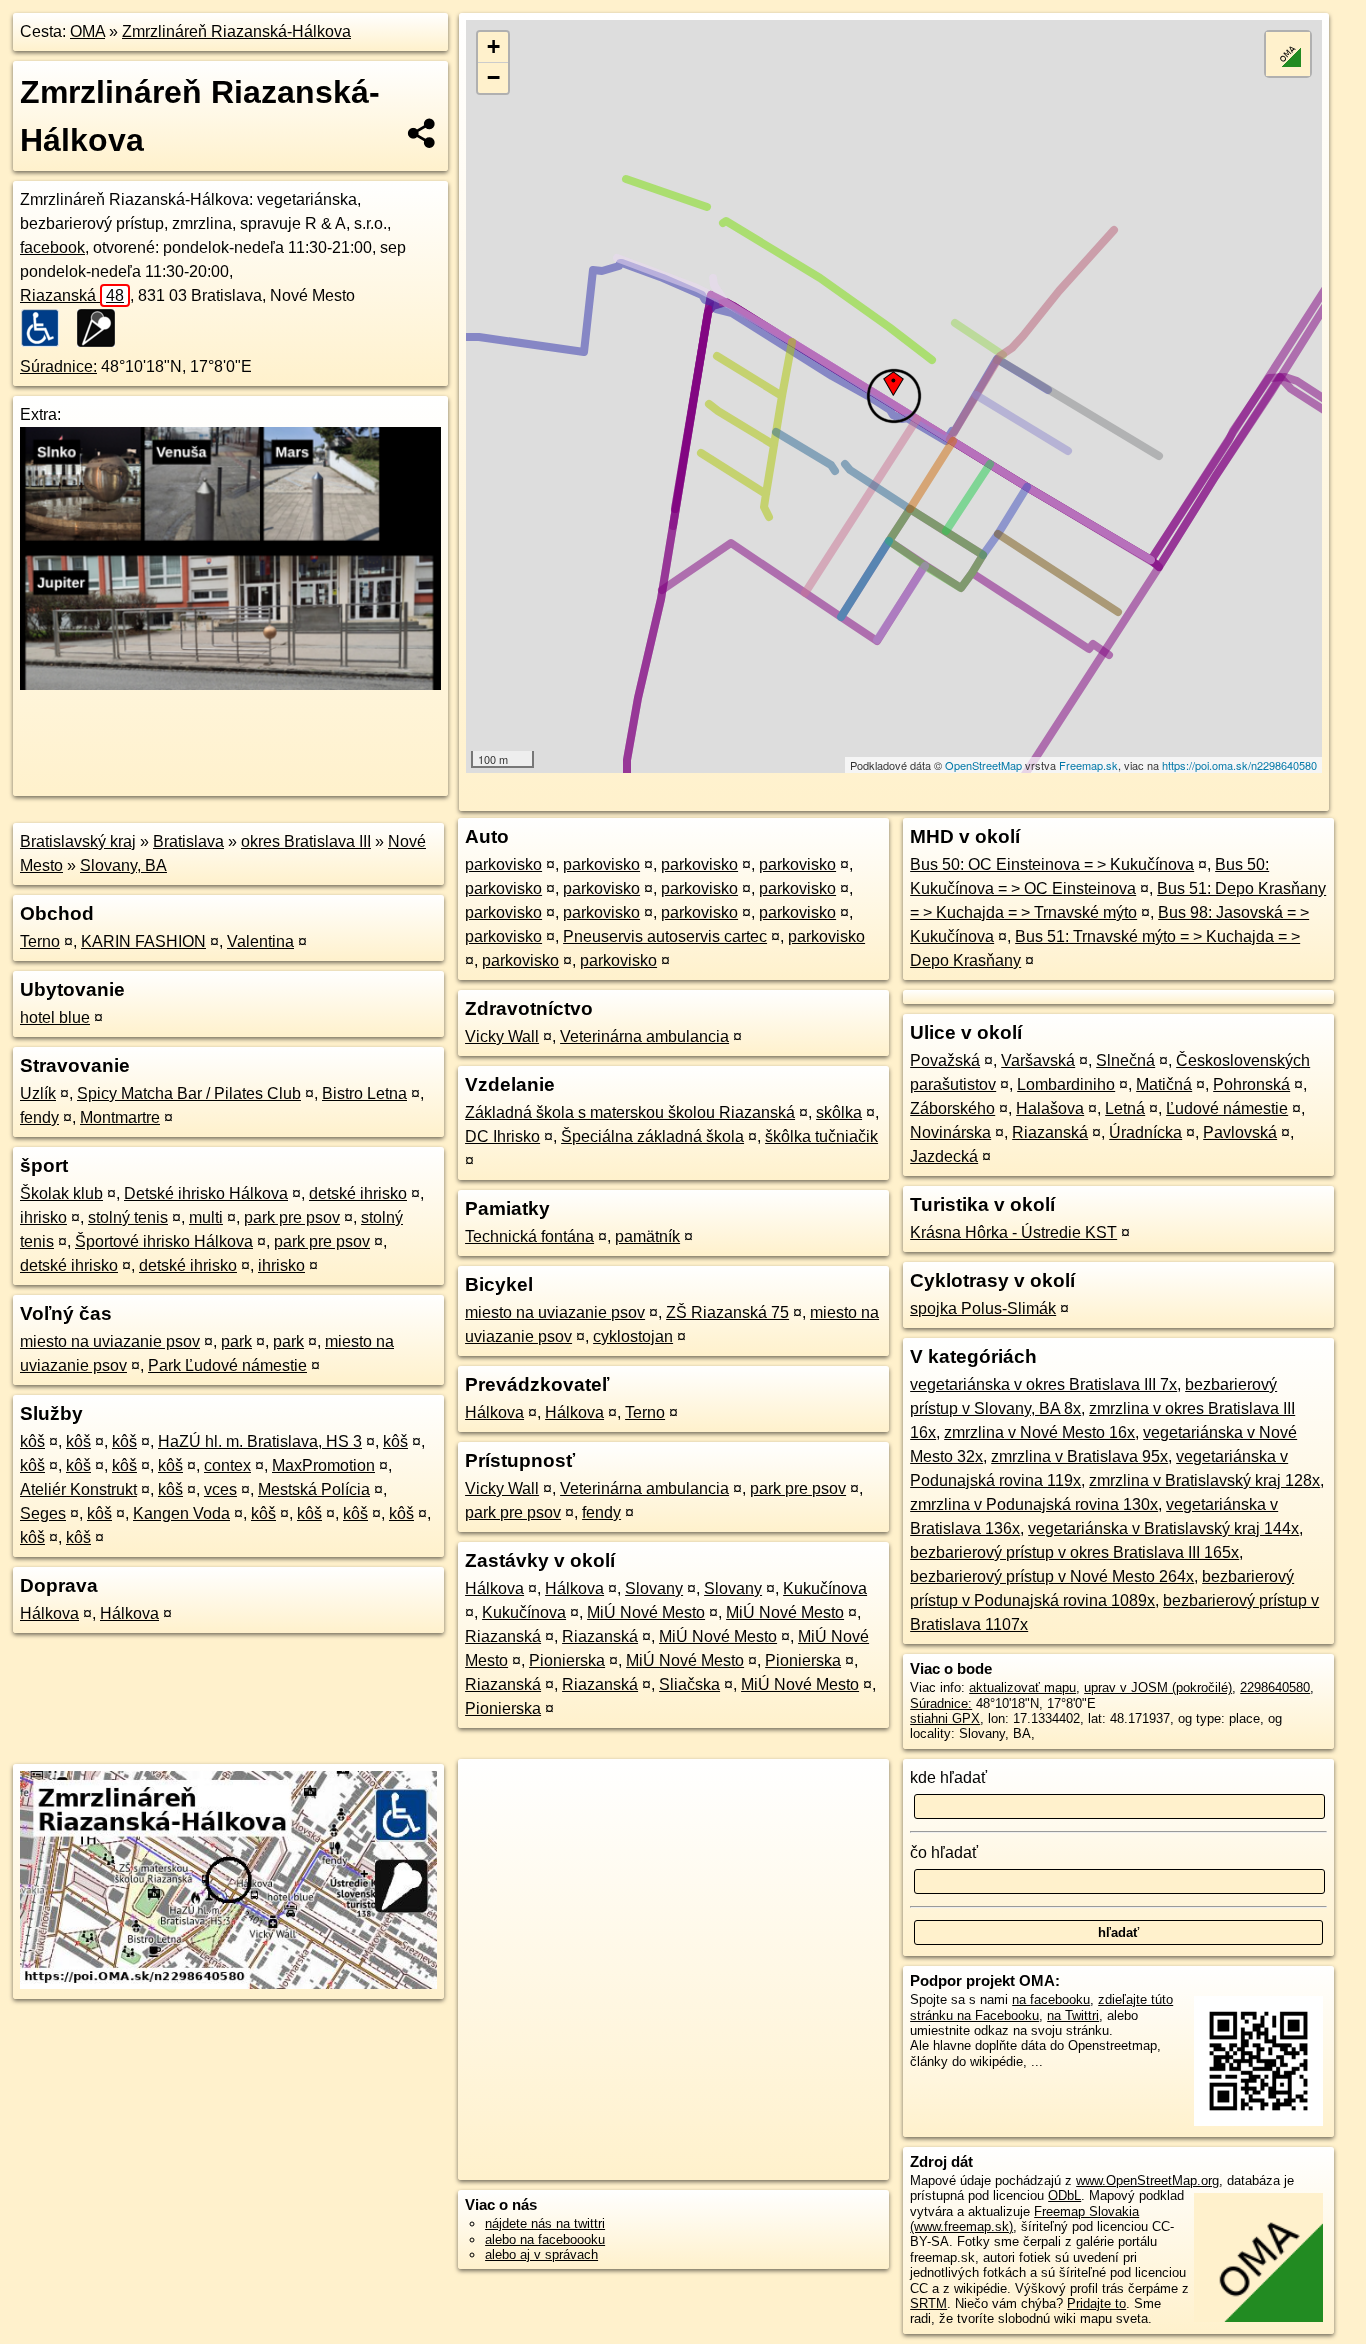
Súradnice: (58, 366)
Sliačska (689, 1684)
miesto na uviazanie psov (110, 1341)
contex (227, 1465)
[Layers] (1288, 54)
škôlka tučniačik (821, 1136)
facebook (52, 247)
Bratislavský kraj (78, 841)
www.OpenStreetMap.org (1147, 2180)
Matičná (1164, 1084)
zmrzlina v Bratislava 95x (1079, 1456)
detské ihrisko (358, 1193)
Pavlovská (1240, 1132)
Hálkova (49, 1613)
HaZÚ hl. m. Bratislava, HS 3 (260, 1441)
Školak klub (61, 1193)
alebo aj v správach (541, 2254)
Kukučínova (825, 1588)
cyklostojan (633, 1336)
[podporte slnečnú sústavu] (230, 684)
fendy (39, 1117)
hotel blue (55, 1017)
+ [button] (493, 46)
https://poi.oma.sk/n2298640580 (1239, 765)
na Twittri (1073, 2015)
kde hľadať (948, 1777)
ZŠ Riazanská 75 (727, 1312)
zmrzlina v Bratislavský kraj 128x (1204, 1480)
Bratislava (188, 841)
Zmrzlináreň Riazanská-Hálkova (236, 31)
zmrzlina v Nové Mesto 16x (1039, 1432)
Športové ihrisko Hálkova (164, 1241)
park (236, 1341)
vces (220, 1489)
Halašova (1050, 1108)
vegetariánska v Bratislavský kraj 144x (1163, 1528)
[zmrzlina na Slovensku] (102, 328)
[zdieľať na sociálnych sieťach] (422, 133)
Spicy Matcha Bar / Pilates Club (189, 1093)
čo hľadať (944, 1852)
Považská (945, 1060)
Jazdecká (944, 1156)
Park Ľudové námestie (227, 1365)
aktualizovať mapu (1022, 1687)
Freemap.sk (1088, 765)
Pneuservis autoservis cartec (665, 936)
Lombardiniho (1066, 1084)
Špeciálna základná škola (652, 1136)
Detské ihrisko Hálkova (206, 1193)
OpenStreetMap (983, 765)
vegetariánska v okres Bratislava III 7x (1043, 1384)
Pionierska (567, 1660)
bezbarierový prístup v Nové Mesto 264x (1052, 1576)
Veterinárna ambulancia (644, 1036)
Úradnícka (1145, 1132)
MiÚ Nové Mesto (646, 1612)
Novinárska (950, 1132)
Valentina (260, 941)
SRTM (928, 2303)
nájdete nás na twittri (545, 2223)
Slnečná (1125, 1060)
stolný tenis (128, 1217)
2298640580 (1275, 1687)
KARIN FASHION (143, 941)
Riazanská (72, 295)
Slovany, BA (123, 865)
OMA (87, 31)
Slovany (654, 1588)
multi (206, 1217)
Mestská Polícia (314, 1489)
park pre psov (292, 1217)
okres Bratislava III (306, 841)
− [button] (493, 77)
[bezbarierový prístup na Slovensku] (46, 328)
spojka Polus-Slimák (983, 1308)
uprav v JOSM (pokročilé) (1158, 1687)
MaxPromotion (323, 1465)
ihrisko (43, 1217)
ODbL (1064, 2195)
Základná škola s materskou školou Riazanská (630, 1112)
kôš (32, 1441)
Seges (43, 1513)
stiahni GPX (945, 1718)
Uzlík (38, 1093)
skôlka (839, 1112)
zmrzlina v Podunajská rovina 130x (1034, 1504)
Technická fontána (529, 1236)
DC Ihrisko (502, 1136)
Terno (40, 941)
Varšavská (1038, 1060)
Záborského (952, 1108)
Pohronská (1251, 1084)
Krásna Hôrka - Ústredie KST (1013, 1232)
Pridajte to (1096, 2303)
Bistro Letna (364, 1093)
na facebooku (1051, 1999)
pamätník (647, 1236)
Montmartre (120, 1117)
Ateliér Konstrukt (78, 1489)
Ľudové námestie (1227, 1108)
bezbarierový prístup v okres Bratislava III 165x (1074, 1552)
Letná (1125, 1108)
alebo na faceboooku (545, 2239)
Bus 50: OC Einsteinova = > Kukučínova (1052, 864)
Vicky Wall (502, 1036)
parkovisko (503, 864)
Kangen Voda (181, 1513)
